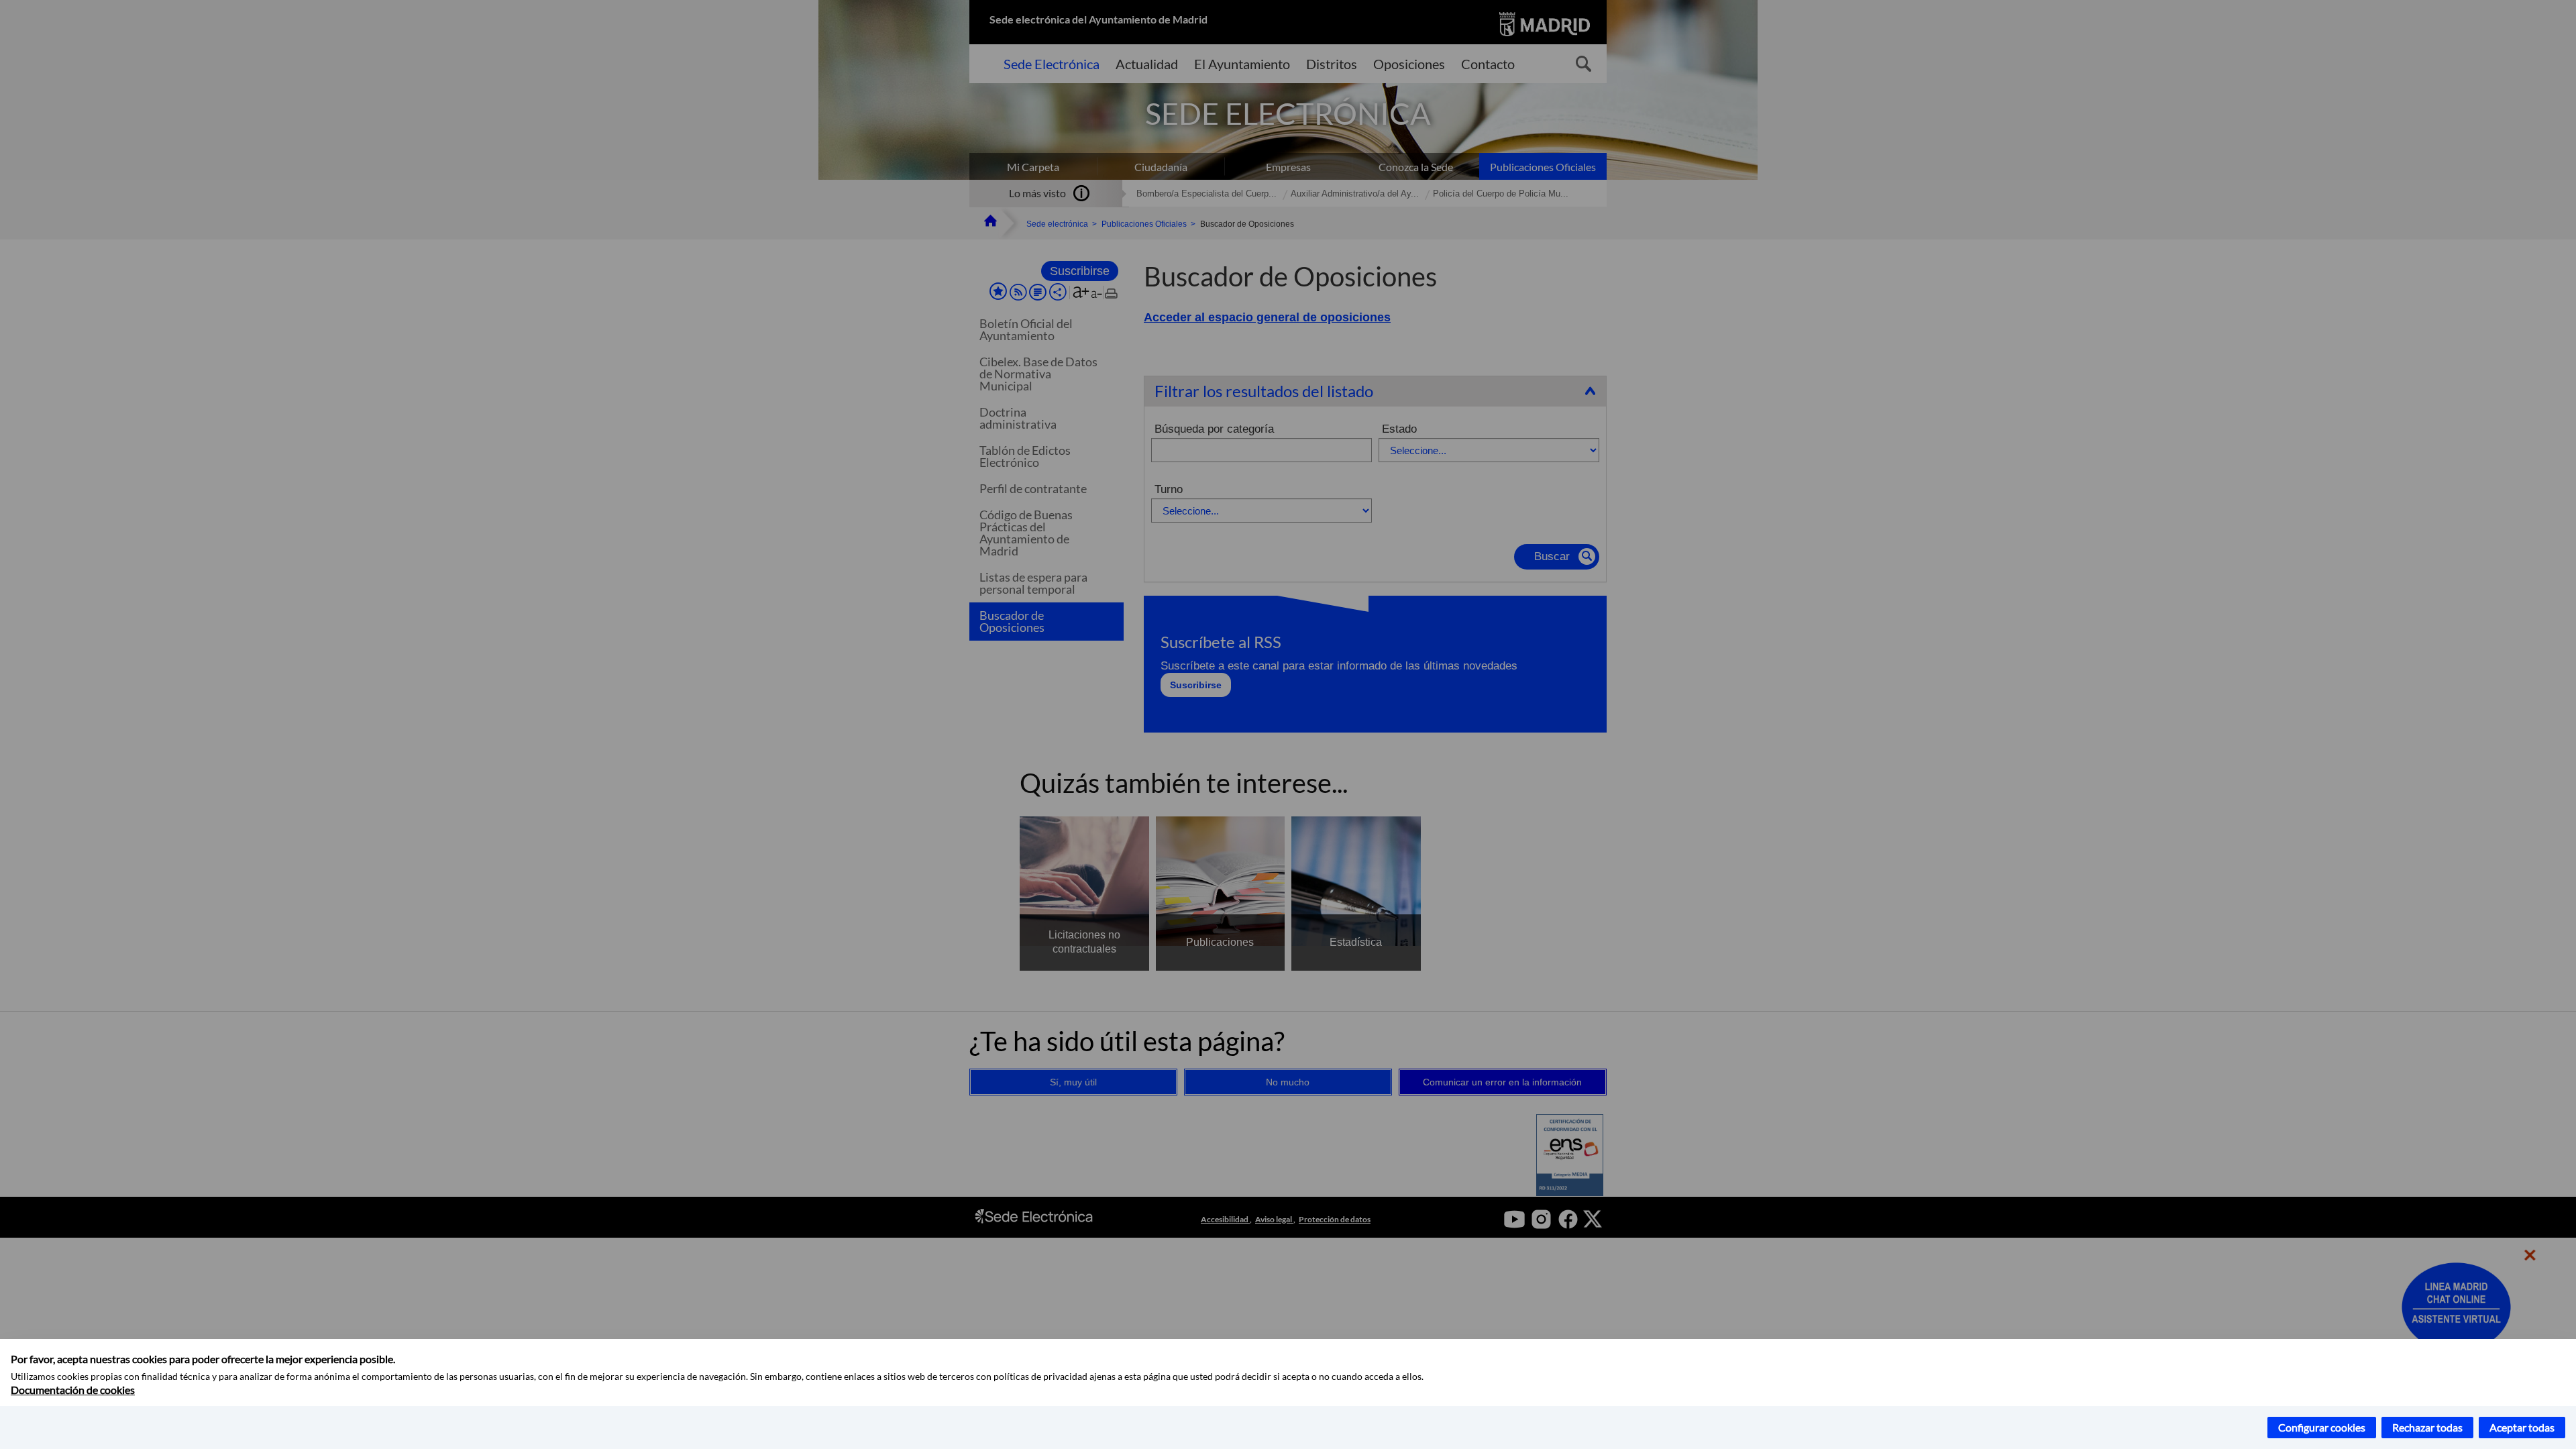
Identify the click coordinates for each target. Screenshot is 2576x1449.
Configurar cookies (2322, 1427)
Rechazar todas (2427, 1427)
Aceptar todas (2522, 1427)
